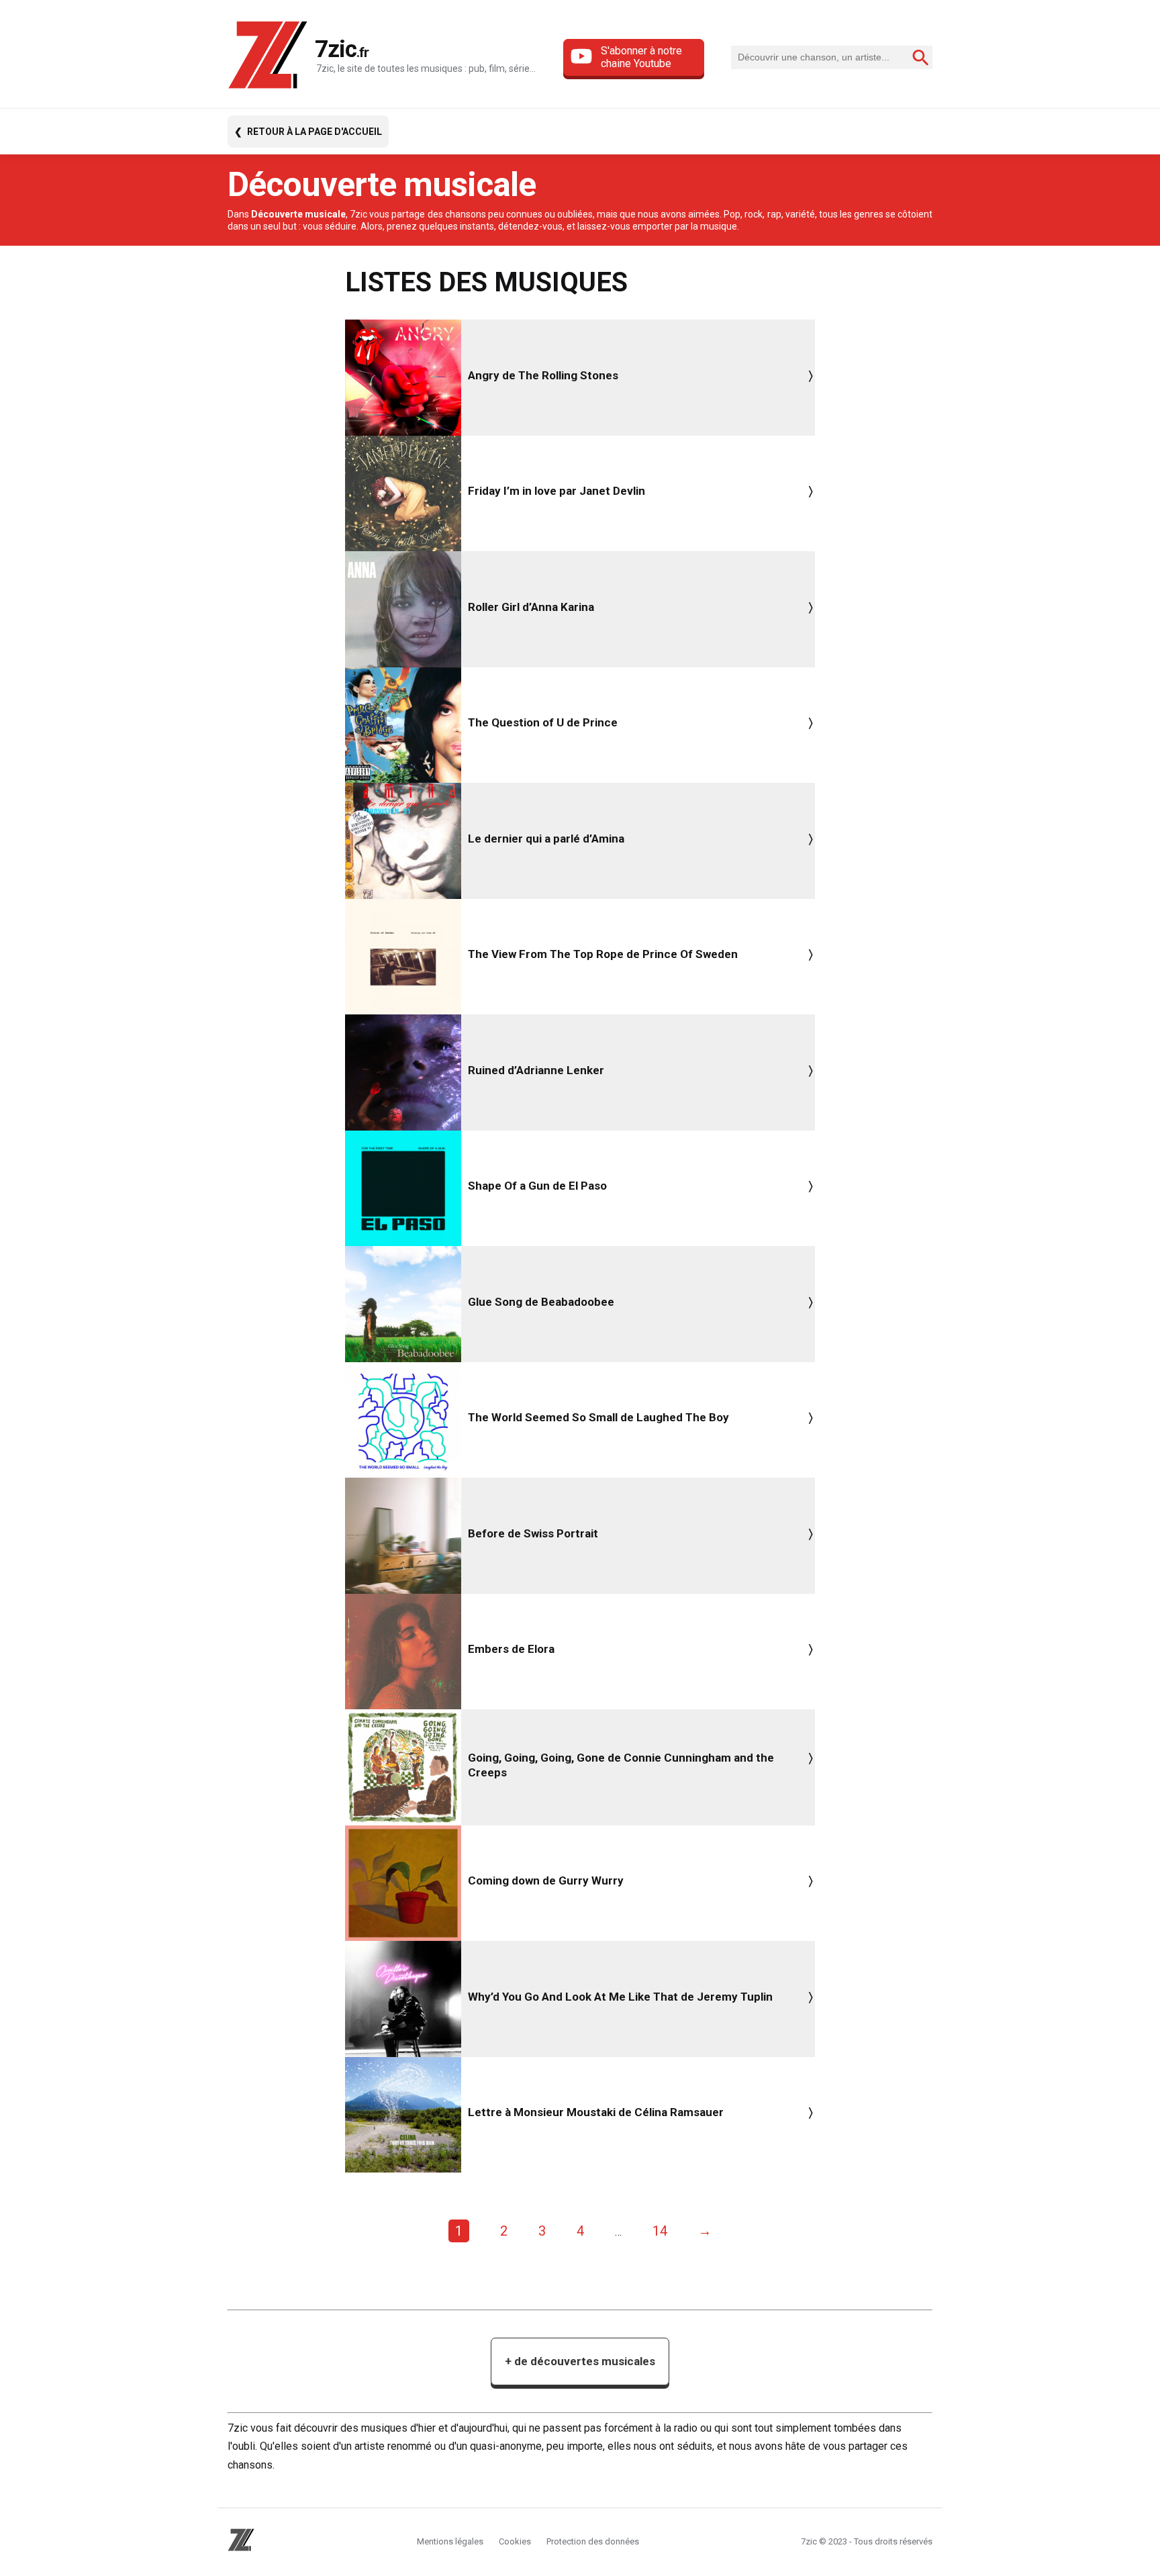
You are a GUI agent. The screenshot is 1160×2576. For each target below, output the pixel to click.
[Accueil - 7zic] (268, 57)
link (580, 378)
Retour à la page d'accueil (315, 132)
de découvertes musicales (580, 2361)
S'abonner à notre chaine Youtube (641, 57)
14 (660, 2231)
